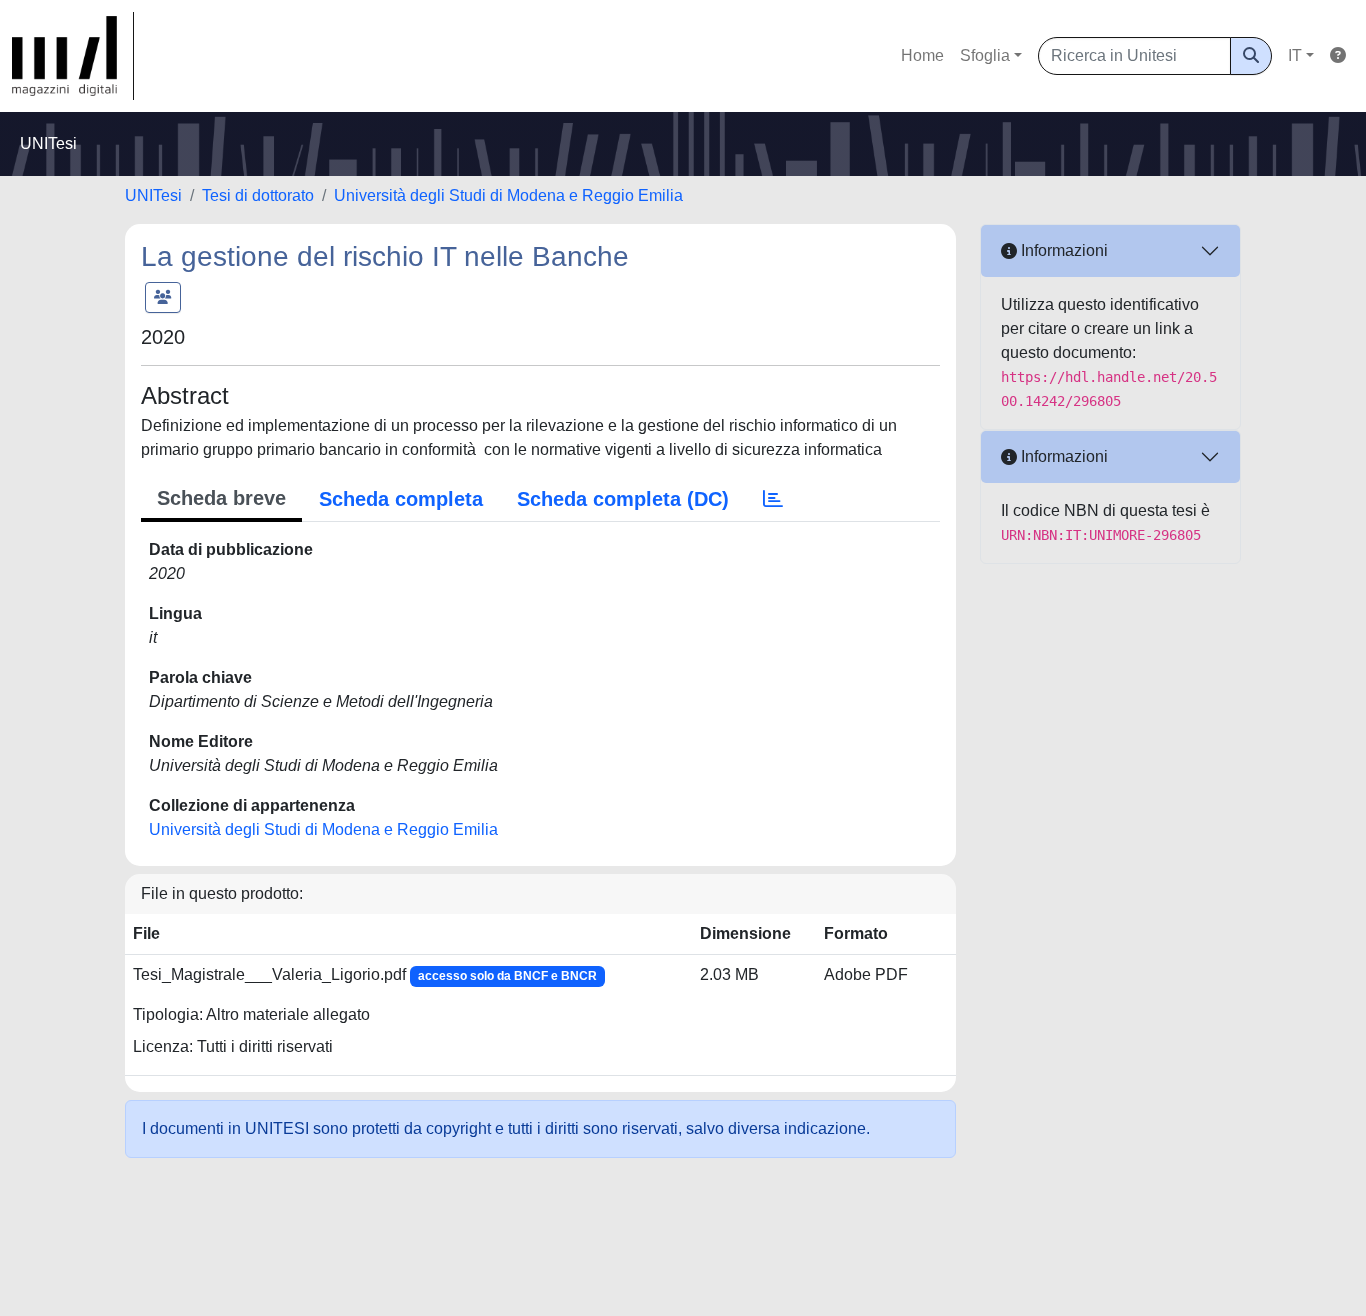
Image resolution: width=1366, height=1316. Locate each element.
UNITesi (153, 195)
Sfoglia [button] (985, 55)
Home (922, 55)
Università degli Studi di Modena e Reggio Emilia (508, 195)
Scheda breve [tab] (221, 498)
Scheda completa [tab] (401, 499)
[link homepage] (73, 56)
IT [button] (1295, 55)
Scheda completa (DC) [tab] (623, 499)
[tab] (773, 499)
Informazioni (1062, 250)
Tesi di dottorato (258, 195)
